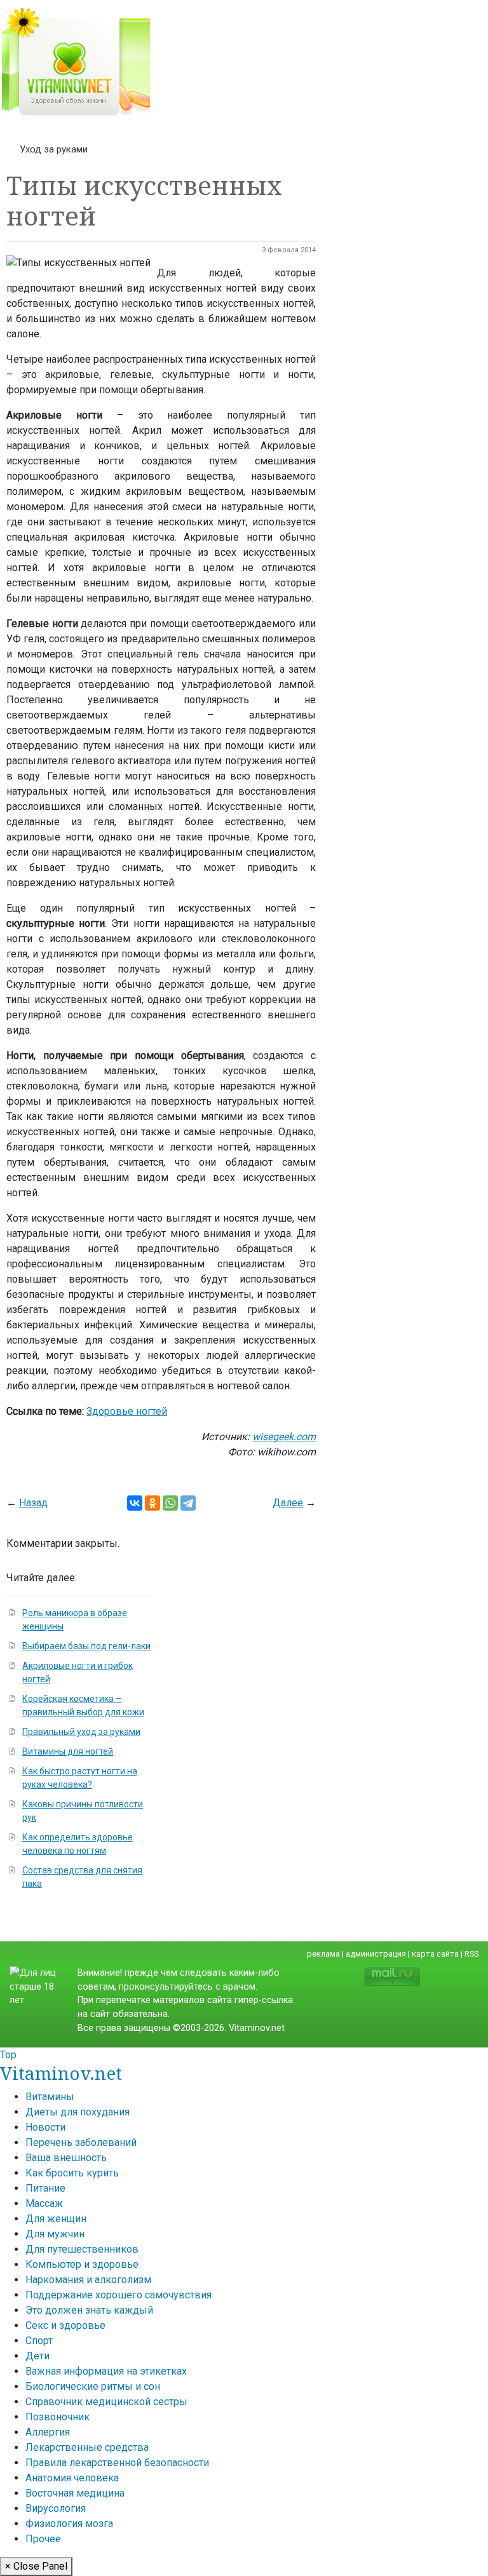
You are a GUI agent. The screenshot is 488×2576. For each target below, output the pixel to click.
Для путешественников (82, 2249)
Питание (45, 2188)
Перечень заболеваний (81, 2142)
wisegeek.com (284, 1437)
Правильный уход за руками (81, 1732)
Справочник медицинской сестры (106, 2402)
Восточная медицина (75, 2493)
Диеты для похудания (78, 2112)
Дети (37, 2356)
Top (8, 2055)
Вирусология (56, 2508)
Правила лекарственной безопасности (117, 2463)
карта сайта (435, 1954)
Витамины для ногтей (68, 1751)
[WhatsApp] (170, 1503)
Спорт (39, 2341)
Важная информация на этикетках (106, 2371)
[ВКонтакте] (135, 1503)
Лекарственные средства (87, 2447)
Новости (45, 2127)
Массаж (44, 2203)
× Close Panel (36, 2566)
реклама (323, 1954)
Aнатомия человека (72, 2478)
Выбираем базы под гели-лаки (86, 1646)
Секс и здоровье (65, 2325)
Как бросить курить (72, 2173)
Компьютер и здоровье (82, 2264)
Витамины (50, 2097)
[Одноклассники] (152, 1503)
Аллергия (48, 2432)
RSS (471, 1954)
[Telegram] (188, 1503)
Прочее (43, 2539)
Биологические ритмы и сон (93, 2386)
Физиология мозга (69, 2524)
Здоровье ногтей (127, 1411)
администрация (376, 1954)
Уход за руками (54, 149)
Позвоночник (58, 2417)
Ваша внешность (66, 2158)
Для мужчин (55, 2234)
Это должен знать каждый (89, 2310)
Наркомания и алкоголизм (88, 2280)
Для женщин (56, 2219)
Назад (33, 1503)
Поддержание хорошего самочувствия (119, 2295)
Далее (288, 1503)
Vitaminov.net (61, 2073)
